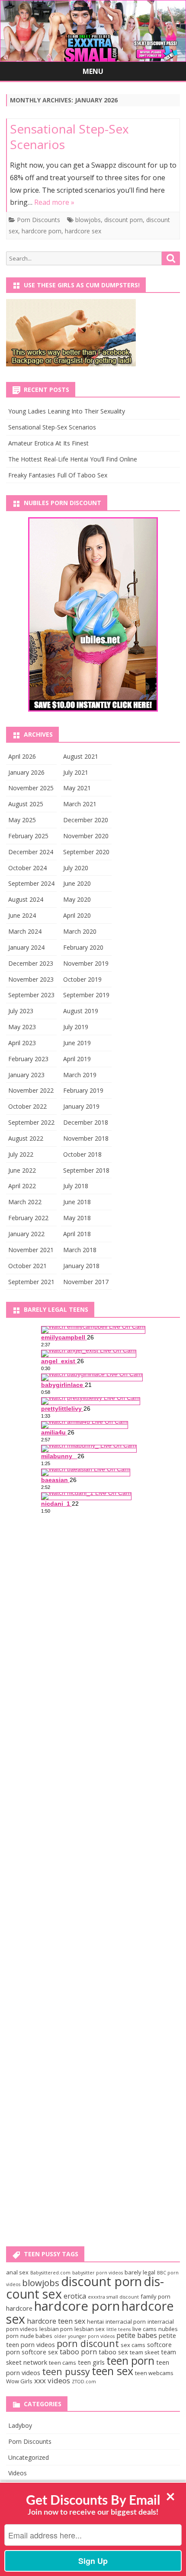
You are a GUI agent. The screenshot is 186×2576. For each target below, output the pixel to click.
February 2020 (83, 947)
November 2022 (31, 1090)
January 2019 (81, 1106)
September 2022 (31, 1122)
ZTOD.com (84, 2382)
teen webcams (154, 2373)
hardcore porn (42, 231)
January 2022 (26, 1234)
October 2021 (27, 1266)
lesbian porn (56, 2329)
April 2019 (77, 1059)
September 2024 (31, 883)
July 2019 (76, 1027)
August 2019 (81, 1011)
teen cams (63, 2363)
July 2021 (76, 772)
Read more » (54, 202)
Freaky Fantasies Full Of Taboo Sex (58, 475)
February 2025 (28, 836)
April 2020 (77, 915)
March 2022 (25, 1202)
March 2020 (80, 931)
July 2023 (21, 1011)
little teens (119, 2329)
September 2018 (86, 1170)
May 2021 (77, 788)
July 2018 (76, 1186)
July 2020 (76, 868)
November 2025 (31, 788)
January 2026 (26, 772)
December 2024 (31, 852)
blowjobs (88, 220)
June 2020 (77, 883)
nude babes (36, 2336)
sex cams (133, 2345)
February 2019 (83, 1090)
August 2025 (26, 804)
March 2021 (80, 804)
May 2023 (22, 1027)
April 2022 (22, 1186)
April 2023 (22, 1043)
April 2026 (22, 756)
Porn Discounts (38, 220)
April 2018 (77, 1234)
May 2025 (22, 820)
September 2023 (31, 995)
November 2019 (86, 963)
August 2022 (26, 1138)
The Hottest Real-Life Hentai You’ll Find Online (73, 459)
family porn (156, 2296)
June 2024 (22, 915)
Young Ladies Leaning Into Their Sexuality (67, 411)
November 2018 (86, 1138)
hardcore (19, 2308)
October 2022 (27, 1106)
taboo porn (78, 2352)
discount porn (123, 220)
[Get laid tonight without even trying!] (71, 364)
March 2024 (25, 931)
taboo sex (113, 2352)
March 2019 (80, 1075)
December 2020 (86, 820)
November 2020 (86, 836)
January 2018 (81, 1266)
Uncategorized (29, 2457)
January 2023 (26, 1075)
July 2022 (21, 1154)
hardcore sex (83, 231)
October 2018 (82, 1154)
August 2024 (26, 899)
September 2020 (86, 852)
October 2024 (27, 868)
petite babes (137, 2335)
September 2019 (86, 995)
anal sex (17, 2272)
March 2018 (80, 1250)
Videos (18, 2473)
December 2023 (31, 963)
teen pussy (66, 2371)
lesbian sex (90, 2329)
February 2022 (28, 1218)
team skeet (144, 2352)
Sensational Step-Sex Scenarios (69, 137)
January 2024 (26, 947)
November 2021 (31, 1250)
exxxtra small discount (113, 2297)
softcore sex (40, 2352)
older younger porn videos (84, 2336)
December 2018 (86, 1122)
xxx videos (52, 2380)
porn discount (88, 2343)
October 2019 (82, 979)
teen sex (112, 2371)
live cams (144, 2329)
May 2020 (77, 899)
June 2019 (77, 1043)
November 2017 (86, 1282)
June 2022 (22, 1170)
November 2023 (31, 979)
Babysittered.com (50, 2273)
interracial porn (126, 2322)
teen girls (91, 2362)
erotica (75, 2296)
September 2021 (31, 1282)
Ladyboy (20, 2425)
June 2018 (77, 1202)
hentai (95, 2322)
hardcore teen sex (56, 2321)
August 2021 (81, 756)
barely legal (140, 2272)
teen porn (130, 2360)
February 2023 (28, 1059)
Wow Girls (19, 2381)
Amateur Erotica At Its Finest (48, 443)
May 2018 (77, 1218)
